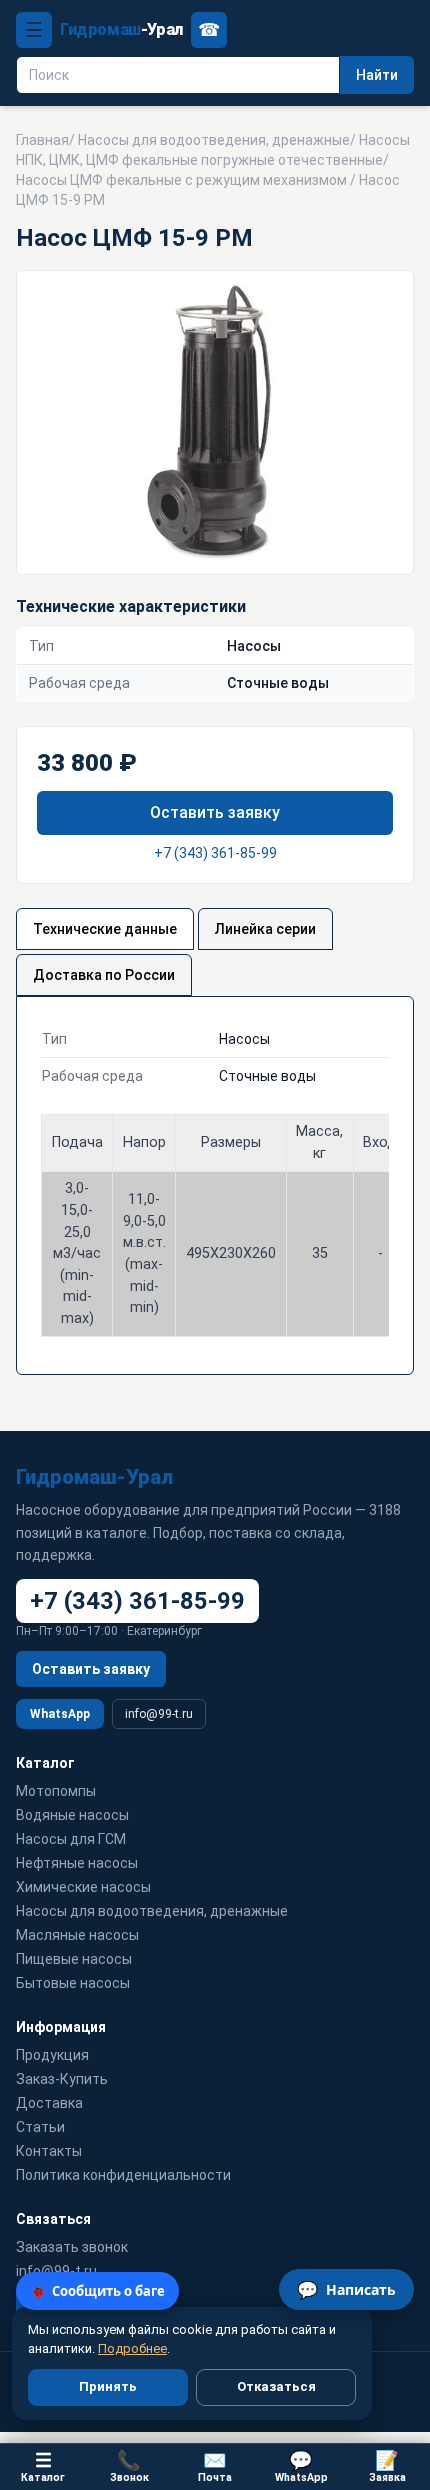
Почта (215, 2466)
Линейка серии (265, 929)
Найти (377, 75)
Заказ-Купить (62, 2079)
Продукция (52, 2055)
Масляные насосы (77, 1935)
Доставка (49, 2103)
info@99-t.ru (159, 1714)
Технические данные (105, 929)
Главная (42, 140)
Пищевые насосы (74, 1959)
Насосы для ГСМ (71, 1839)
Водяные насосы (72, 1815)
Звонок (129, 2466)
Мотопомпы (56, 1791)
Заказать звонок (72, 2247)
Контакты (49, 2151)
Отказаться (276, 2386)
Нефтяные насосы (77, 1863)
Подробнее (132, 2348)
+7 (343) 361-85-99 (215, 853)
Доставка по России (104, 975)
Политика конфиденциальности (123, 2175)
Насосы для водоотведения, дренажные (214, 140)
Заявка (387, 2466)
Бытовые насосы (73, 1983)
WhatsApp (60, 1714)
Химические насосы (83, 1887)
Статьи (40, 2127)
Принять (108, 2386)
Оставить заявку (215, 812)
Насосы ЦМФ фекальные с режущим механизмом (181, 180)
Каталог (43, 2466)
